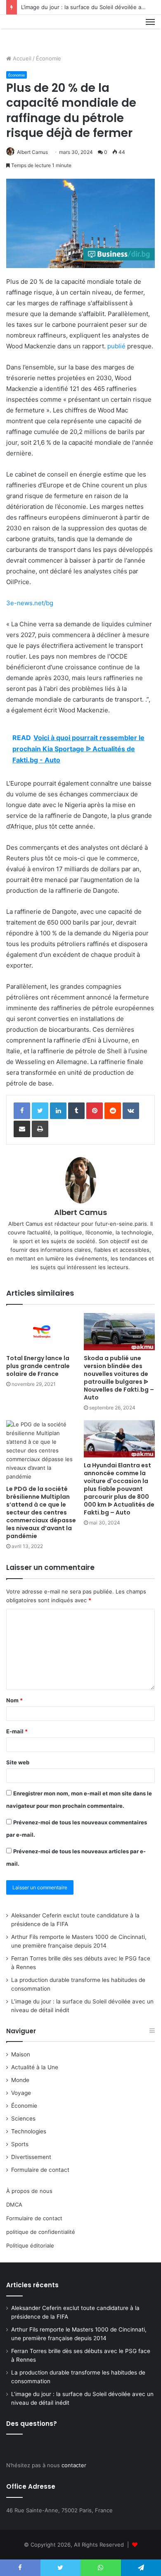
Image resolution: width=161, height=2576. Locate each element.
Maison (21, 2054)
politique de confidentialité (41, 2232)
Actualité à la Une (35, 2067)
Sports (20, 2144)
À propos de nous (29, 2191)
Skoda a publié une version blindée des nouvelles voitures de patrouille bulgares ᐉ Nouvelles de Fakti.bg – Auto (119, 1378)
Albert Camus (32, 152)
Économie (49, 58)
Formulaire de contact (40, 2170)
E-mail (17, 1731)
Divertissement (31, 2157)
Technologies (29, 2131)
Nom (14, 1700)
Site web (18, 1762)
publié (116, 346)
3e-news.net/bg (30, 603)
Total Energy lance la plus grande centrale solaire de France (38, 1366)
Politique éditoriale (30, 2245)
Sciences (23, 2118)
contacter (74, 2465)
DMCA (14, 2205)
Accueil (21, 58)
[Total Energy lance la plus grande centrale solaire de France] (42, 1332)
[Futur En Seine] (34, 31)
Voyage (21, 2093)
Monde (20, 2080)
